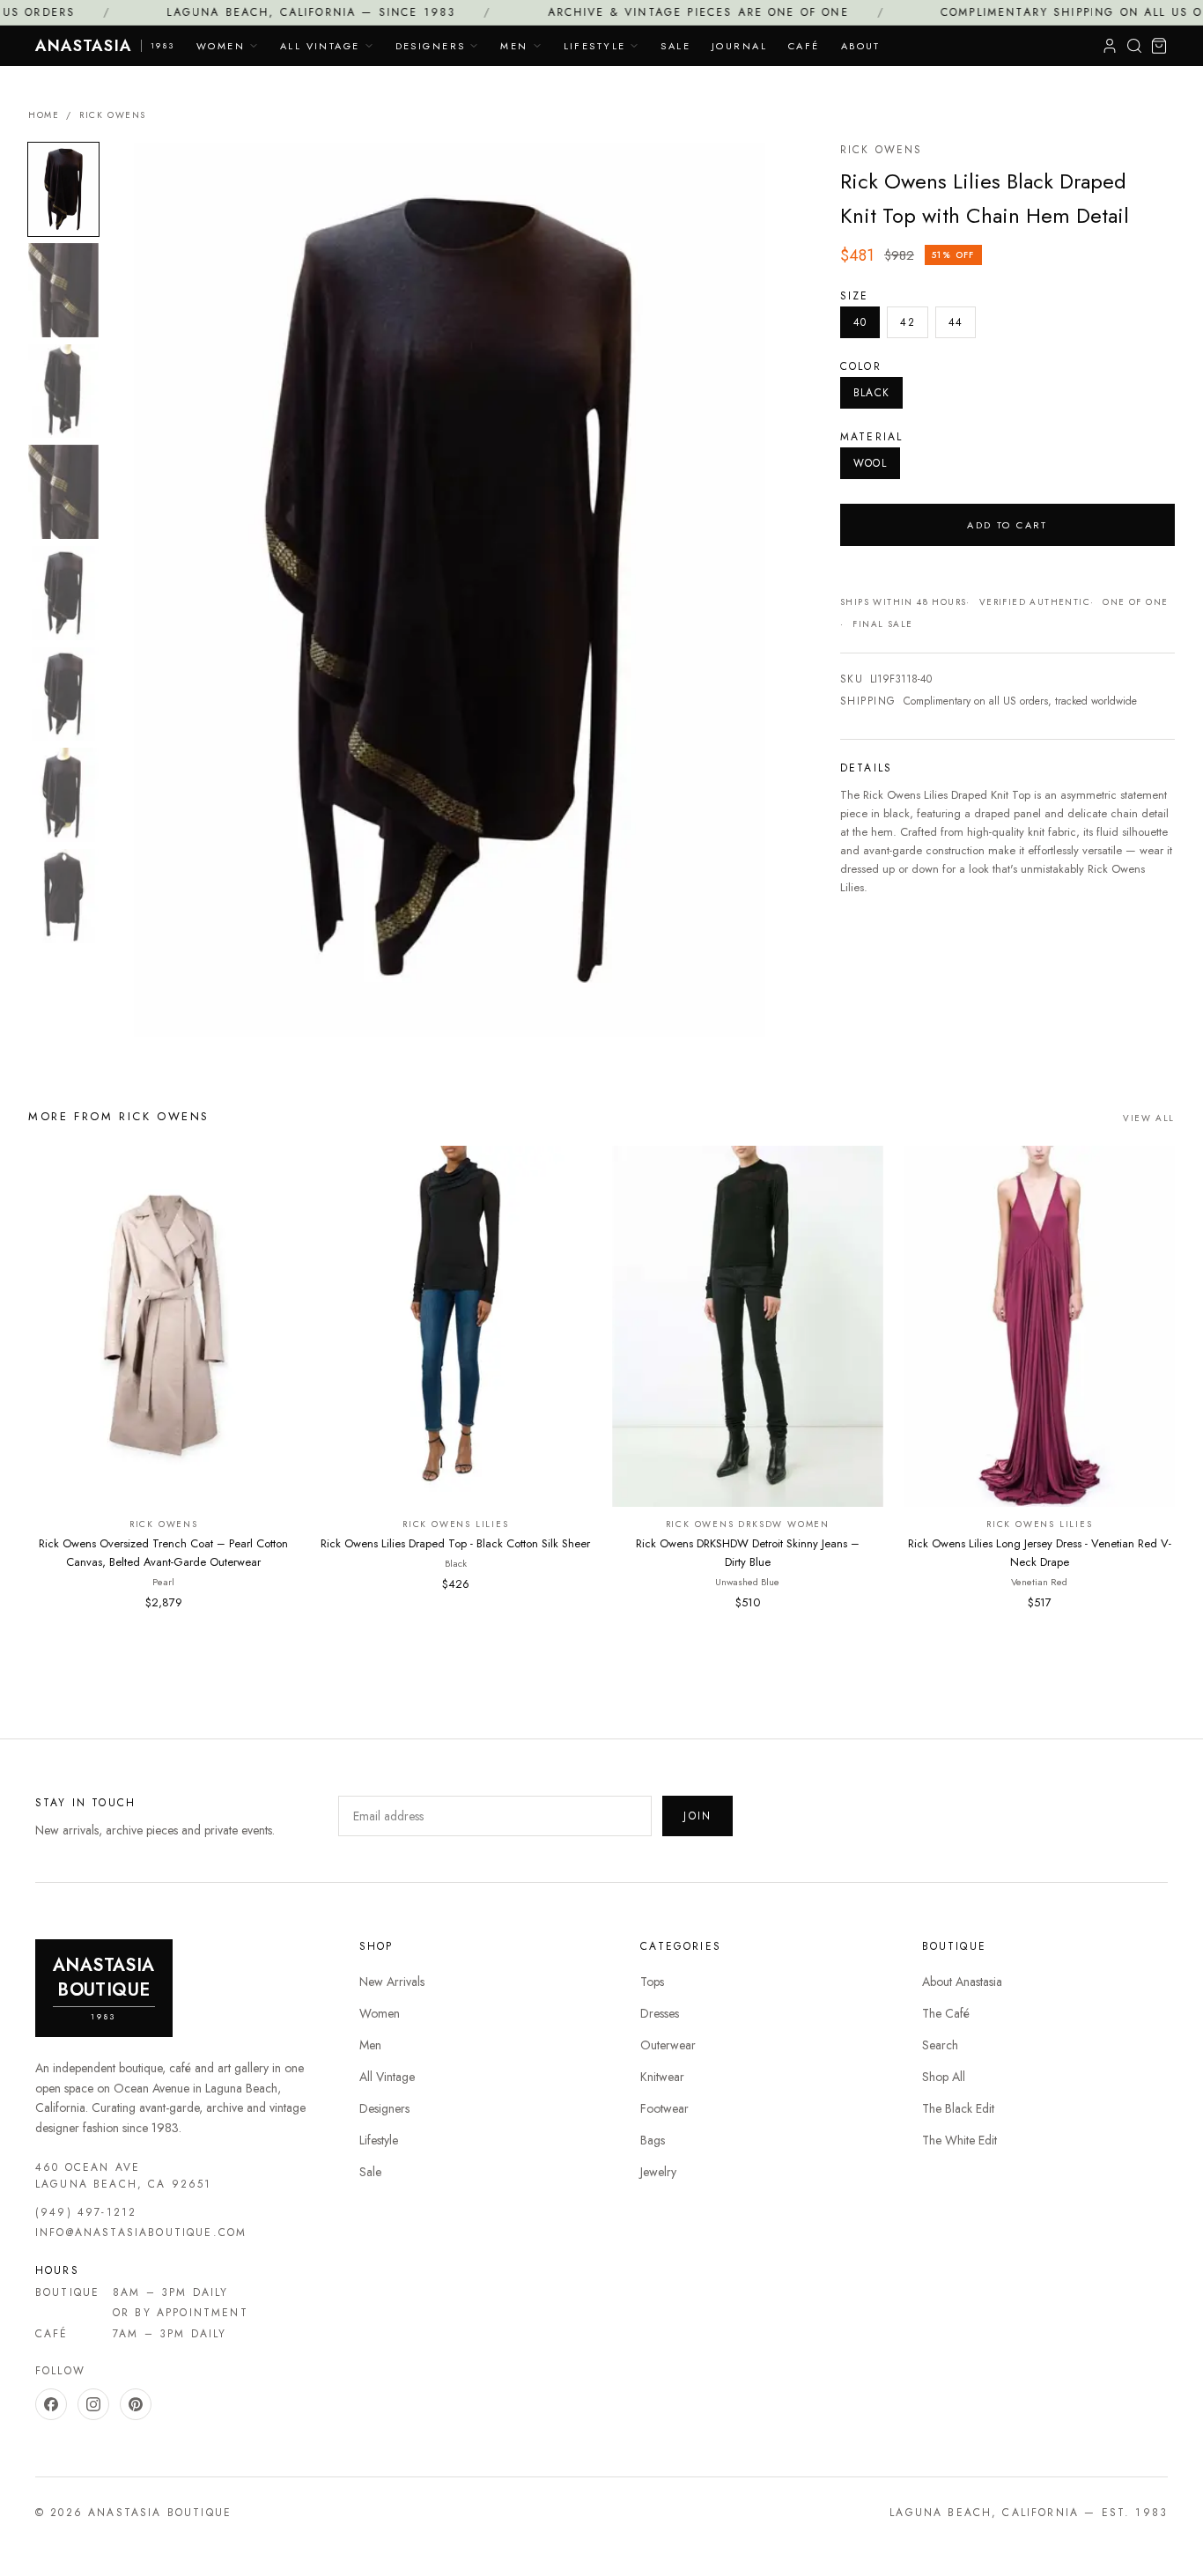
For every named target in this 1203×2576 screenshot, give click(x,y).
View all (1149, 1118)
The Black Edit (958, 2108)
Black (871, 393)
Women (221, 46)
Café (804, 46)
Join (697, 1816)
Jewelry (658, 2172)
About (861, 46)
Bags (653, 2140)
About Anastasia (962, 1982)
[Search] (1134, 46)
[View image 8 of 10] (63, 896)
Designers (431, 46)
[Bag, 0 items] (1159, 46)
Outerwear (668, 2045)
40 (860, 322)
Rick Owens (113, 115)
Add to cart (1007, 525)
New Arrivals (392, 1982)
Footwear (664, 2108)
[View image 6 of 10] (63, 694)
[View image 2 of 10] (63, 290)
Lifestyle (595, 46)
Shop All (944, 2077)
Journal (739, 46)
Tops (652, 1982)
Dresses (660, 2013)
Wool (870, 463)
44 (956, 322)
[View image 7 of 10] (63, 795)
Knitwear (662, 2077)
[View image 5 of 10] (63, 593)
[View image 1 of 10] (63, 190)
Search (940, 2045)
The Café (946, 2013)
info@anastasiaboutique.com (141, 2233)
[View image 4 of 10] (63, 492)
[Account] (1110, 46)
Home (44, 115)
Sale (675, 46)
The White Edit (959, 2140)
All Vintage (320, 46)
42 (907, 322)
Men (514, 46)
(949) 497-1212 (86, 2212)
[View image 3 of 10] (63, 391)
